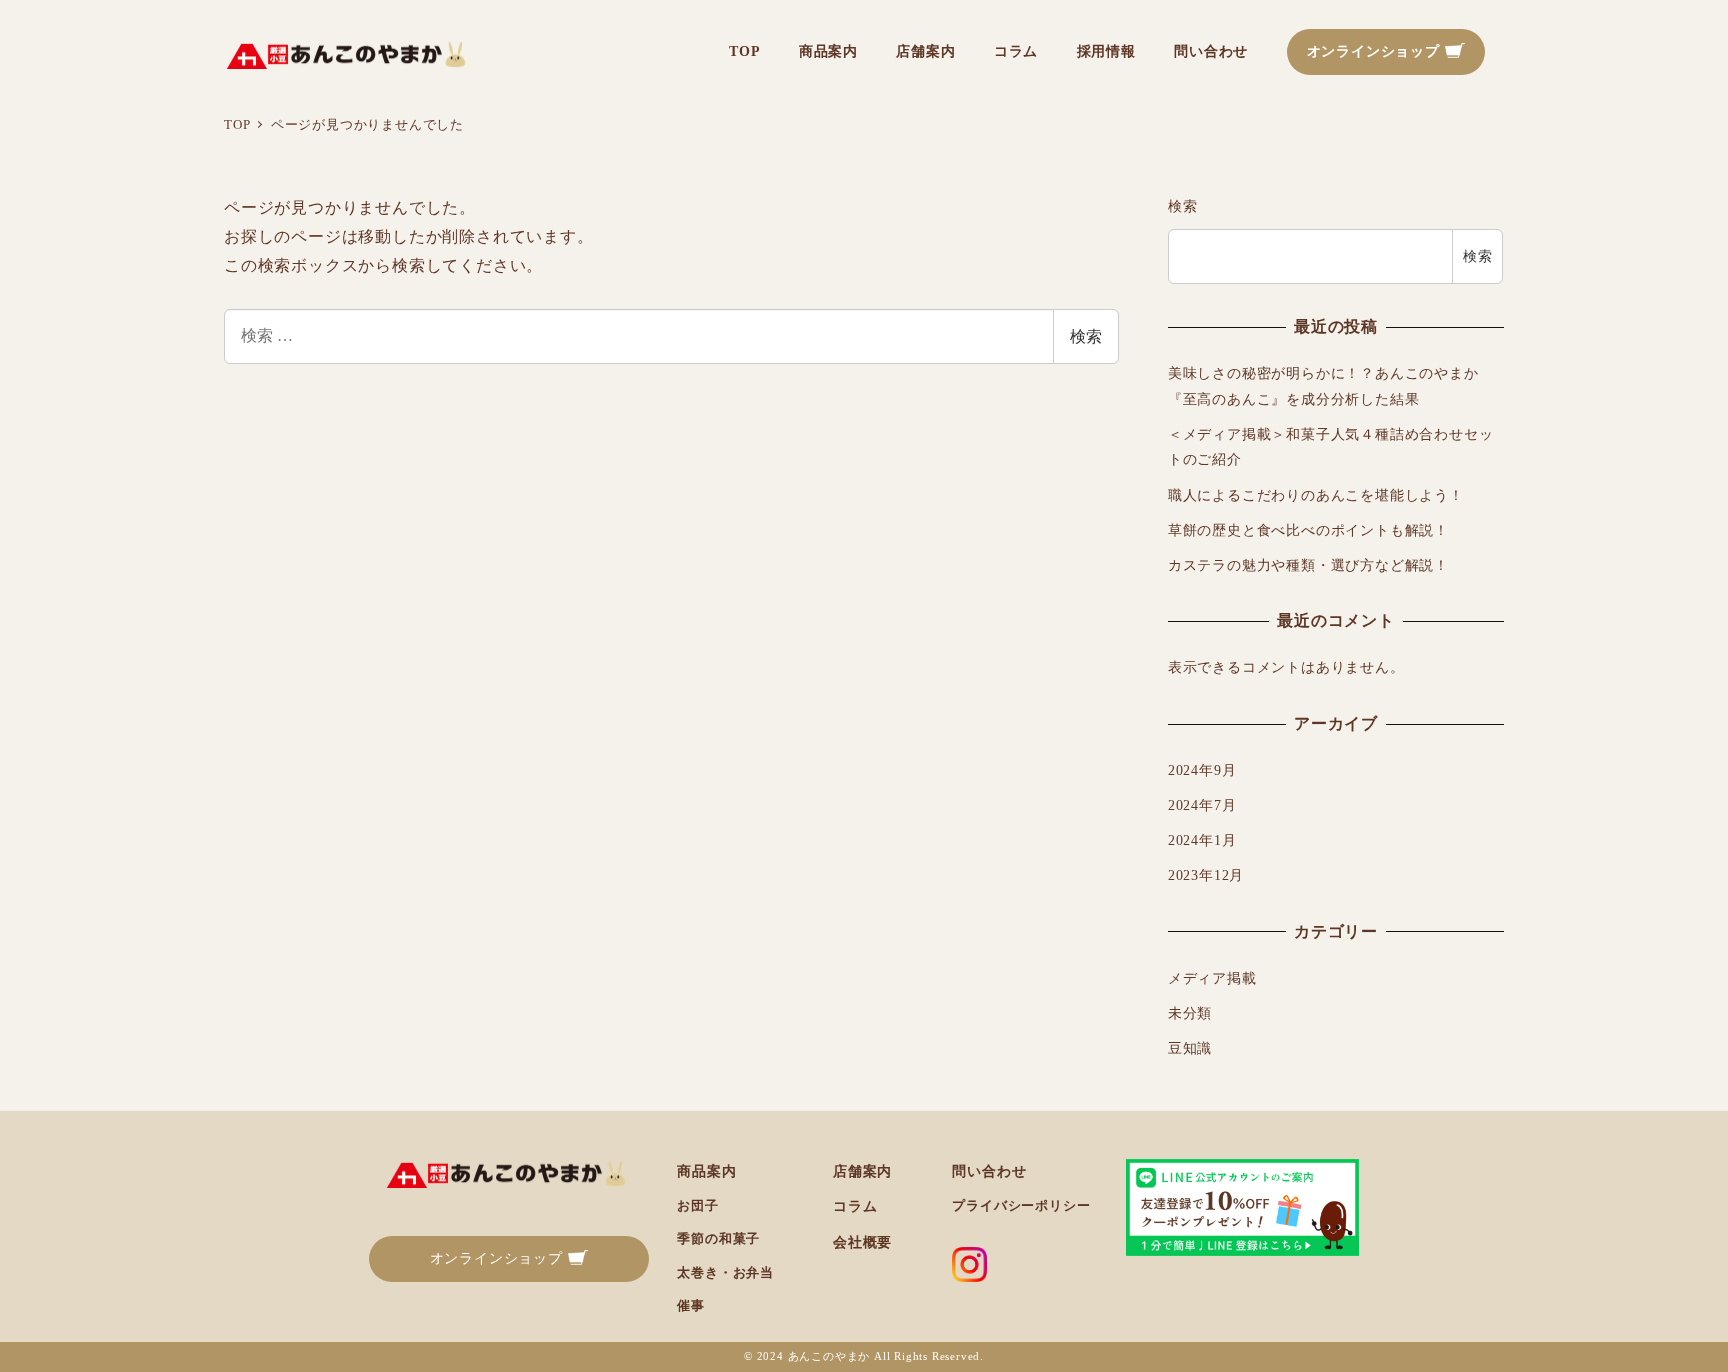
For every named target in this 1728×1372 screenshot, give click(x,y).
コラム (855, 1206)
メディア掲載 (1212, 978)
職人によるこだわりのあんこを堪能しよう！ (1316, 495)
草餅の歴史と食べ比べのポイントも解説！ (1308, 530)
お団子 (697, 1205)
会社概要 (862, 1242)
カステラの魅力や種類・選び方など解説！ (1308, 565)
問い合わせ (989, 1171)
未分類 (1190, 1013)
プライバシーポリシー (1021, 1205)
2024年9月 (1202, 770)
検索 (1086, 336)
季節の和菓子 (718, 1238)
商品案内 (706, 1171)
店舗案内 (862, 1171)
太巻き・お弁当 (725, 1272)
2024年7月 (1202, 805)
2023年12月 (1206, 875)
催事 (691, 1305)
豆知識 (1190, 1048)
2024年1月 (1202, 840)
